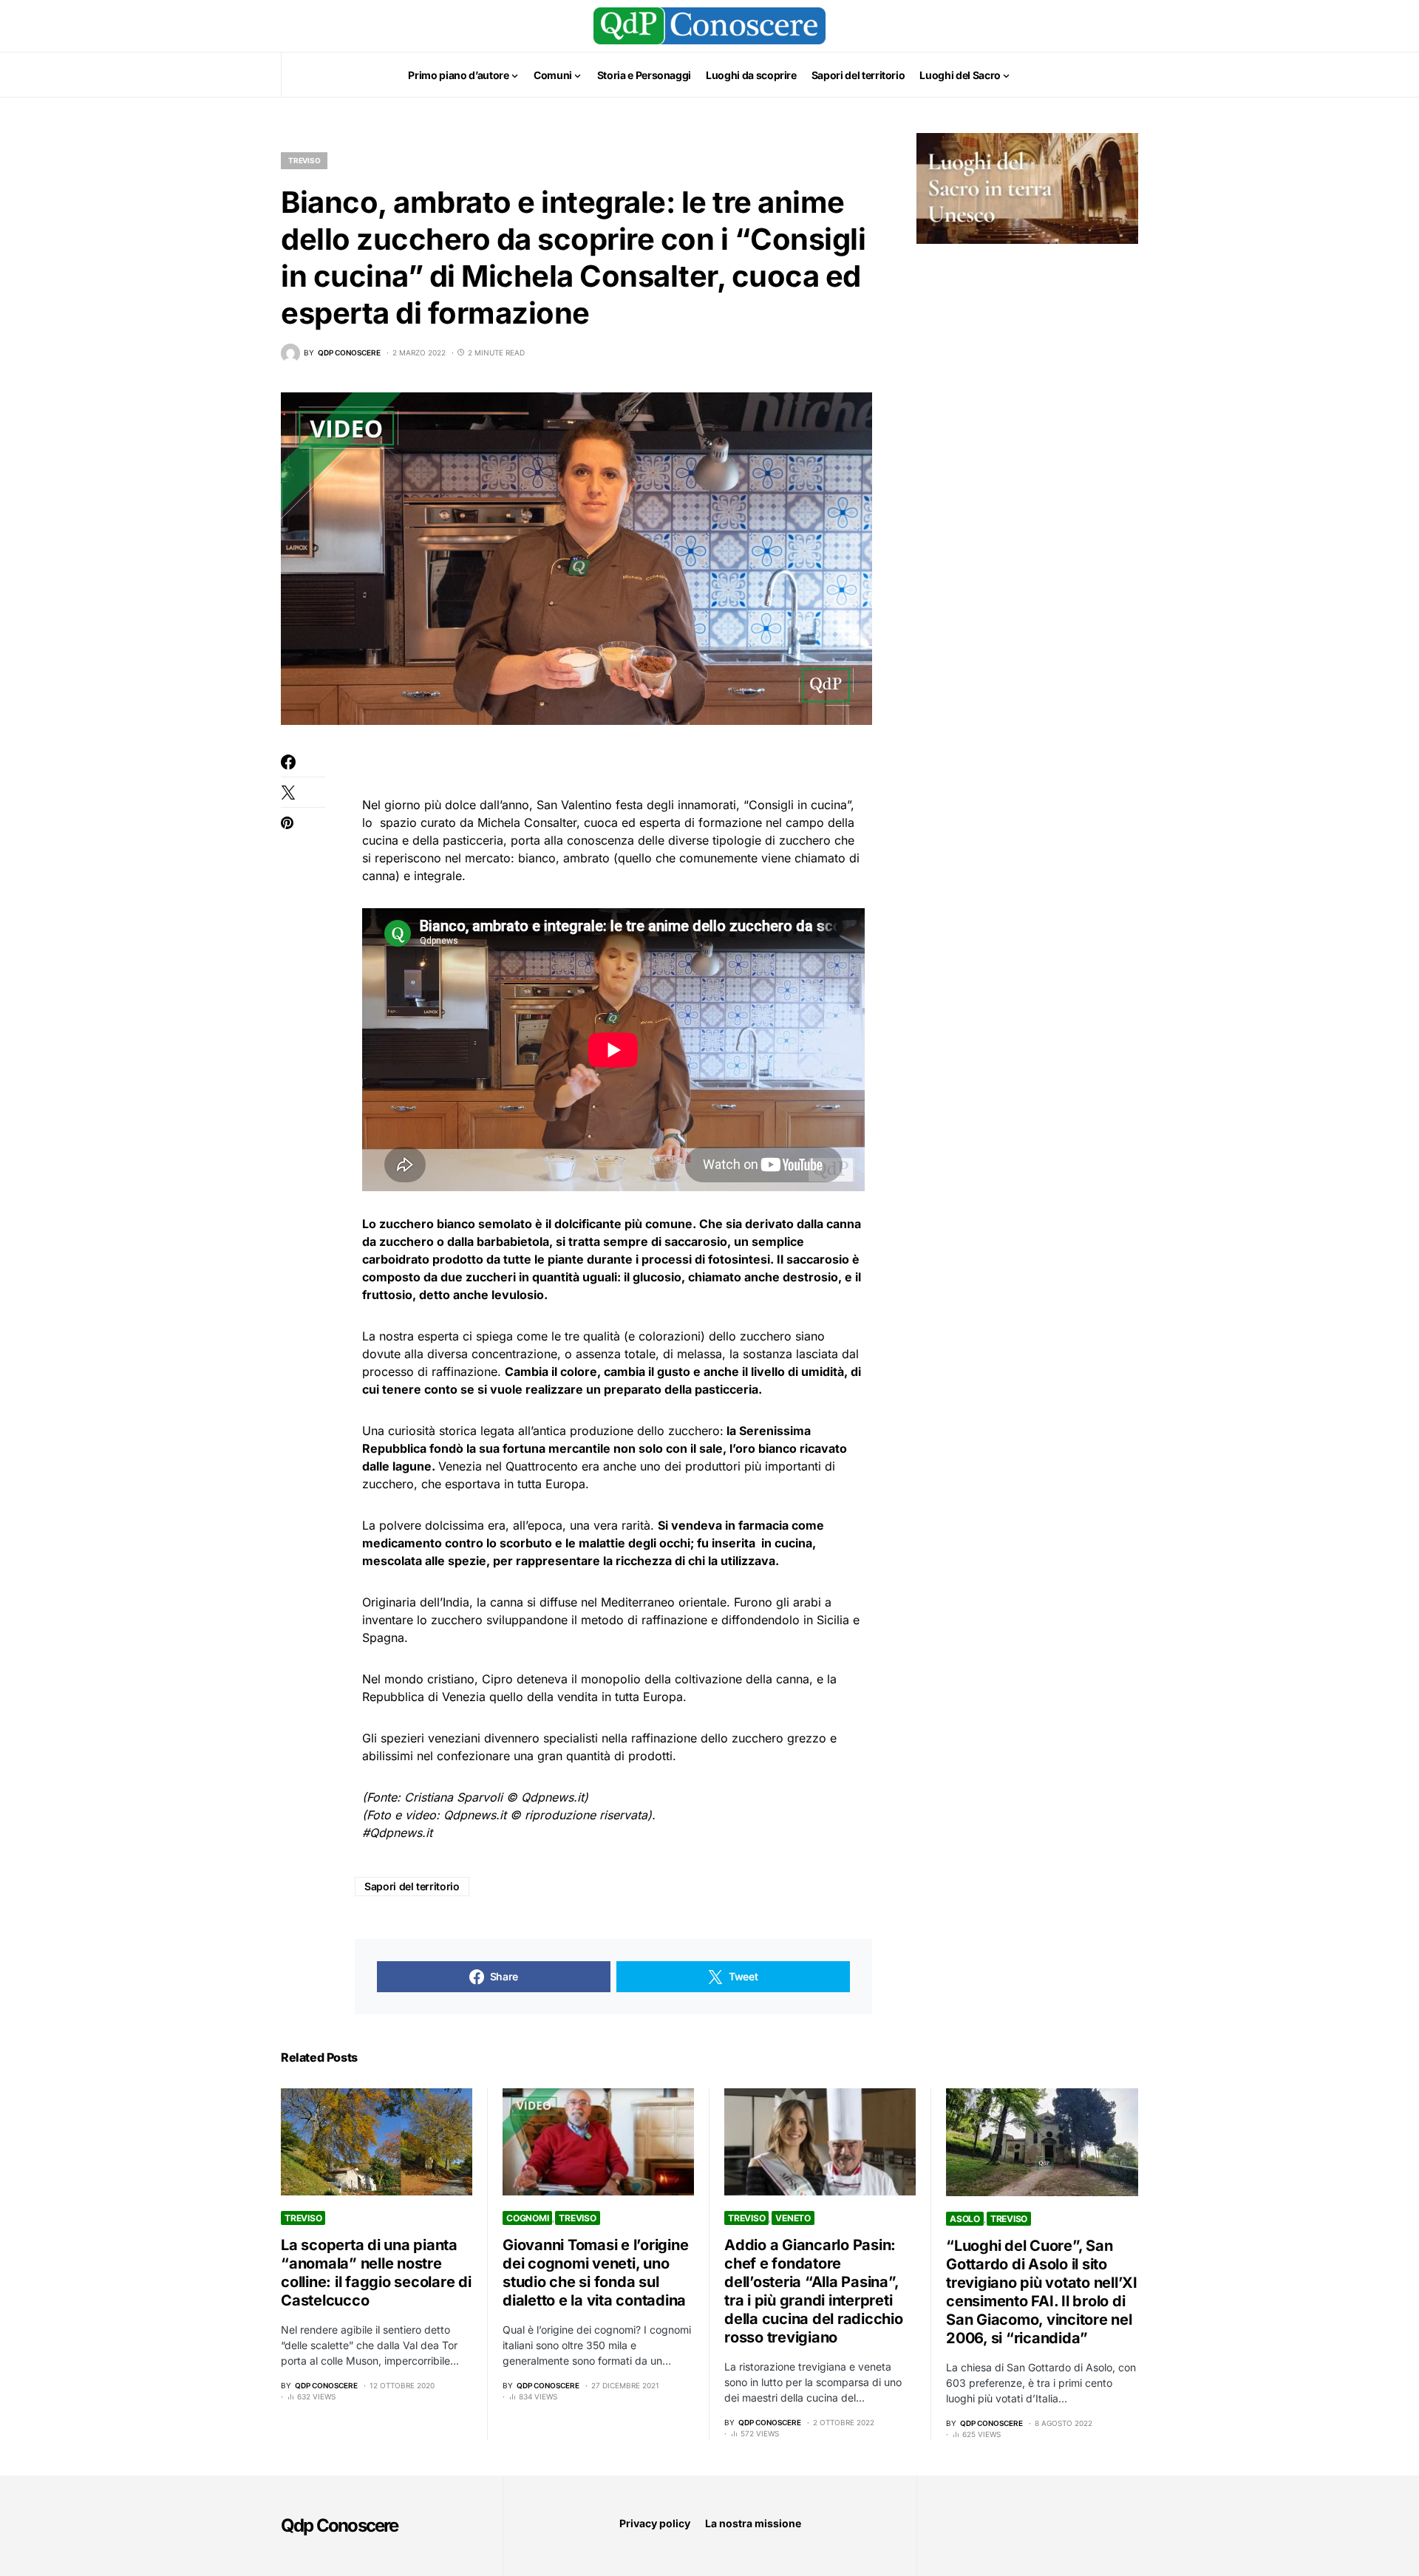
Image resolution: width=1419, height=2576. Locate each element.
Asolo (965, 2219)
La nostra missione (753, 2523)
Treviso (304, 160)
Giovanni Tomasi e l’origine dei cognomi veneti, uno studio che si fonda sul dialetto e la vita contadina (595, 2273)
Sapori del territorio (412, 1886)
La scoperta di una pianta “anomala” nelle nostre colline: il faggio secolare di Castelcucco (376, 2273)
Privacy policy (655, 2523)
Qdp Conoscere (340, 2525)
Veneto (793, 2218)
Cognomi (527, 2218)
